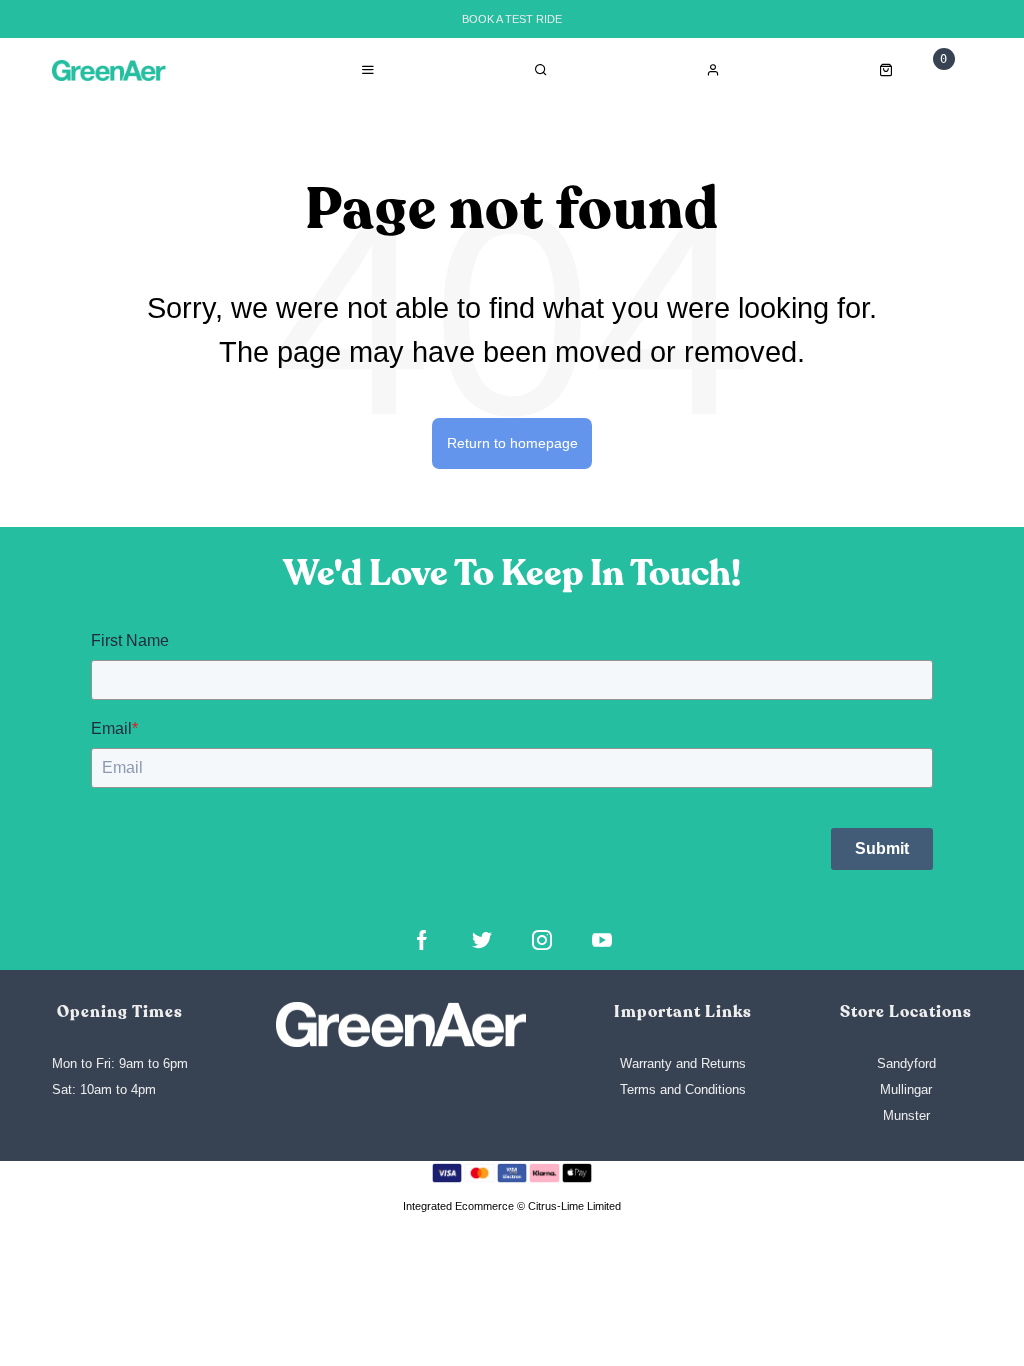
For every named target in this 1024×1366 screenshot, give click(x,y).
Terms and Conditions (683, 1089)
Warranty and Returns (683, 1063)
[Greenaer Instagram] (542, 940)
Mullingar (906, 1089)
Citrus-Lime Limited (574, 1206)
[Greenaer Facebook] (422, 940)
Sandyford (906, 1063)
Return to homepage (512, 443)
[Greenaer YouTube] (602, 940)
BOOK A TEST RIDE (512, 19)
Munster (906, 1115)
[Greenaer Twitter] (482, 940)
